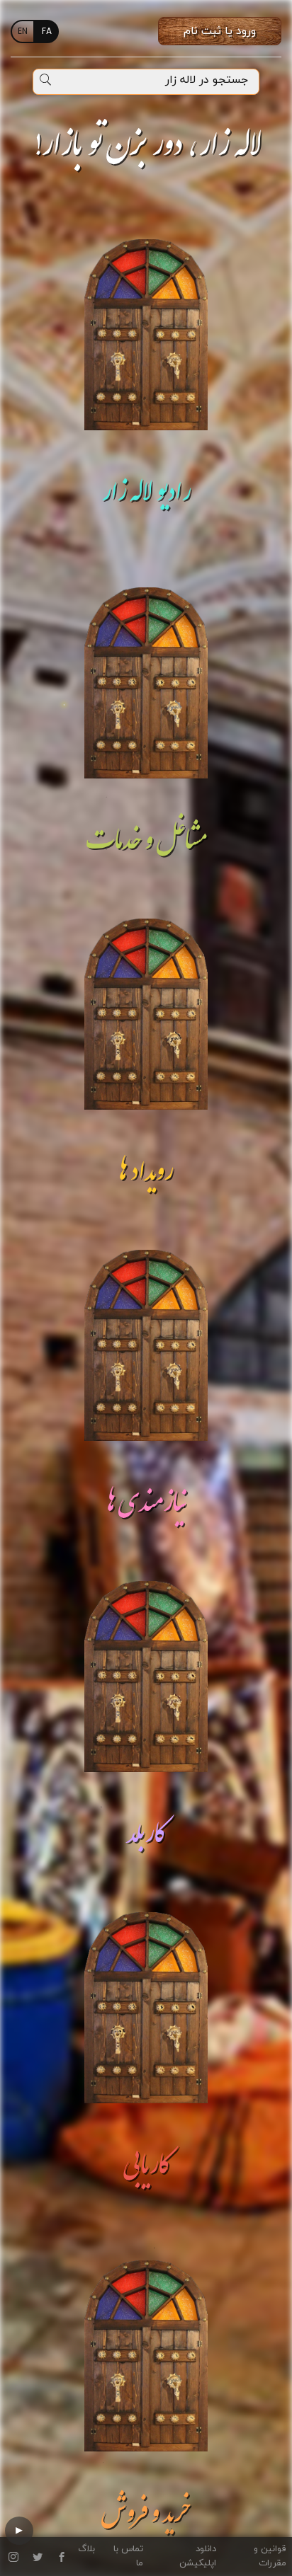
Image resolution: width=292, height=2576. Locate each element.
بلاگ (86, 2549)
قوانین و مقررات (270, 2556)
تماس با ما (128, 2556)
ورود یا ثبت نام (220, 31)
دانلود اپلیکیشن (198, 2556)
